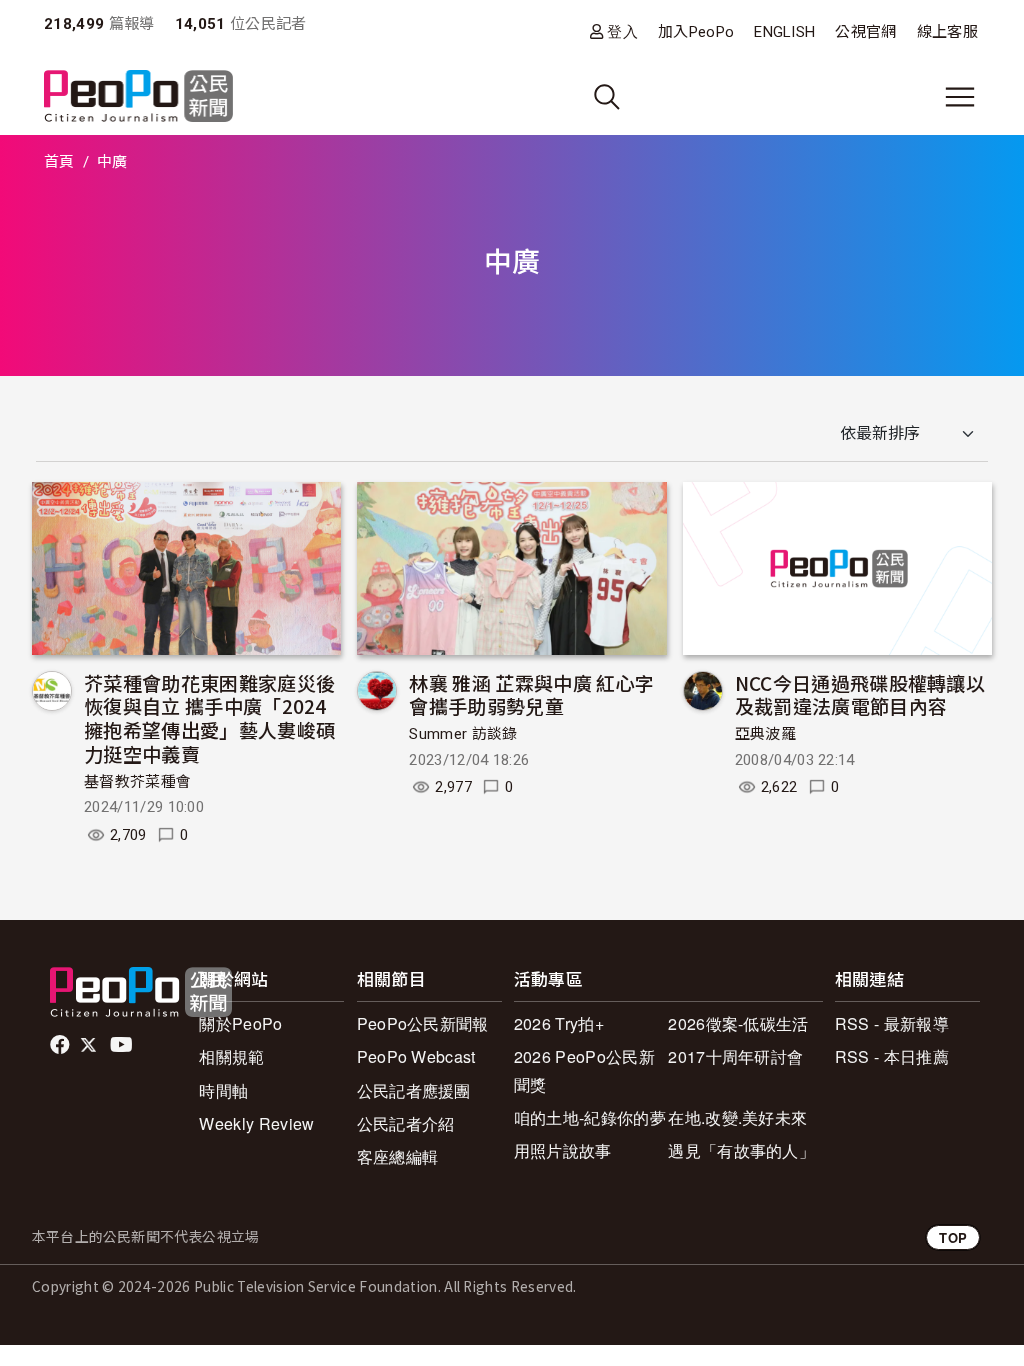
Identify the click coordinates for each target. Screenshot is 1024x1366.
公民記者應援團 (414, 1090)
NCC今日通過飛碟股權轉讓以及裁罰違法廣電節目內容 (860, 694)
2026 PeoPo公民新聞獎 (584, 1070)
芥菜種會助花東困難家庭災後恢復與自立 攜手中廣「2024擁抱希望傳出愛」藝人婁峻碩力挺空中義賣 (209, 718)
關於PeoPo (240, 1023)
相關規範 (231, 1056)
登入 (622, 31)
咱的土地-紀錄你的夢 (590, 1117)
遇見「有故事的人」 (741, 1150)
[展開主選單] (960, 97)
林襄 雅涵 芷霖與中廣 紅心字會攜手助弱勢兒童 (531, 694)
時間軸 (223, 1090)
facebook (61, 1045)
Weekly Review (256, 1123)
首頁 (59, 162)
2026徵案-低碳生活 (738, 1023)
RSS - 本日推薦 (892, 1056)
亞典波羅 (765, 734)
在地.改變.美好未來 (737, 1117)
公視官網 (865, 32)
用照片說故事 (563, 1150)
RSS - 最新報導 (892, 1023)
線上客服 (947, 32)
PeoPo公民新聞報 (423, 1023)
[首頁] (138, 97)
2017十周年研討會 (735, 1056)
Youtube (123, 1045)
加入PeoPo (696, 32)
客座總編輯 (398, 1156)
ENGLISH (784, 32)
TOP (953, 1237)
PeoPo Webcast (416, 1056)
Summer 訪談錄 (463, 734)
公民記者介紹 (406, 1123)
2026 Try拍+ (559, 1023)
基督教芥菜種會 (137, 782)
